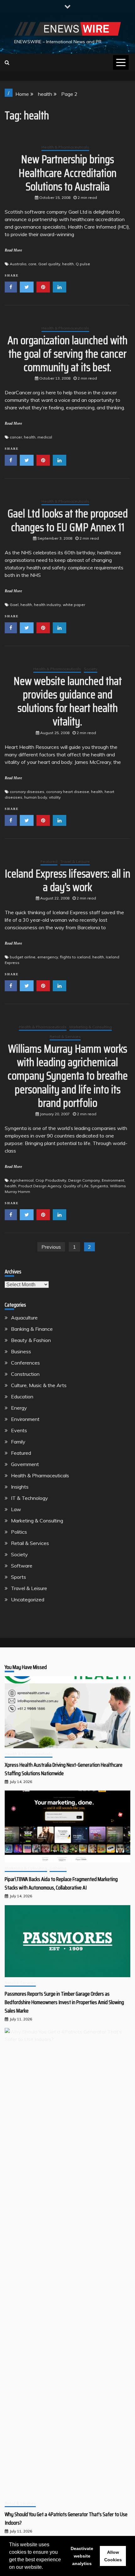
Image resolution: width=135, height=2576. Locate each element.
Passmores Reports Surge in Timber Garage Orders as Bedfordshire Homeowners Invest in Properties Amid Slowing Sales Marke (64, 2002)
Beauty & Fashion (31, 1340)
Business (21, 1351)
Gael (14, 605)
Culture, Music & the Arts (39, 1385)
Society (91, 669)
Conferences (25, 1363)
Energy (19, 1408)
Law (16, 1509)
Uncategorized (28, 1599)
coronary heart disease (68, 792)
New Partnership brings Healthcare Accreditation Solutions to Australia (67, 173)
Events (19, 1430)
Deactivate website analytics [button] (82, 2556)
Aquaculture (24, 1318)
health (68, 264)
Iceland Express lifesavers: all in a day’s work (67, 880)
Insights (20, 1487)
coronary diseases (27, 792)
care (32, 264)
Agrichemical (22, 1180)
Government (25, 1464)
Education (22, 1397)
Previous (51, 1247)
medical (45, 437)
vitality (55, 797)
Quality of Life (76, 1186)
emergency (48, 957)
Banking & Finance (32, 1329)
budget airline (23, 957)
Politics (19, 1532)
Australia (18, 264)
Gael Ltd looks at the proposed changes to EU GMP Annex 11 (68, 520)
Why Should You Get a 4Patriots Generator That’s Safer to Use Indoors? (66, 2519)
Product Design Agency (40, 1186)
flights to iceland (75, 957)
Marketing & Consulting (91, 1027)
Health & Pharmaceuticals (65, 147)
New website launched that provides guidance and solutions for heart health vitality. (68, 701)
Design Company (84, 1180)
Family (18, 1442)
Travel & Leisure (75, 861)
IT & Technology (30, 1498)
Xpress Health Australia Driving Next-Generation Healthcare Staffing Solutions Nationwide (64, 1769)
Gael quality (49, 264)
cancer (16, 437)
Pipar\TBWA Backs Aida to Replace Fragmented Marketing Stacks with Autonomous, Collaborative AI (61, 1883)
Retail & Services (65, 1037)
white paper (74, 605)
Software (22, 1566)
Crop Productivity (51, 1180)
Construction (25, 1374)
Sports (19, 1577)
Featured (49, 861)
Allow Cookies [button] (113, 2556)
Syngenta (99, 1186)
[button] (45, 2568)
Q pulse (83, 264)
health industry (47, 605)
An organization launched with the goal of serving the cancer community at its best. (67, 354)
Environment (113, 1180)
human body (36, 797)
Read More (13, 250)
